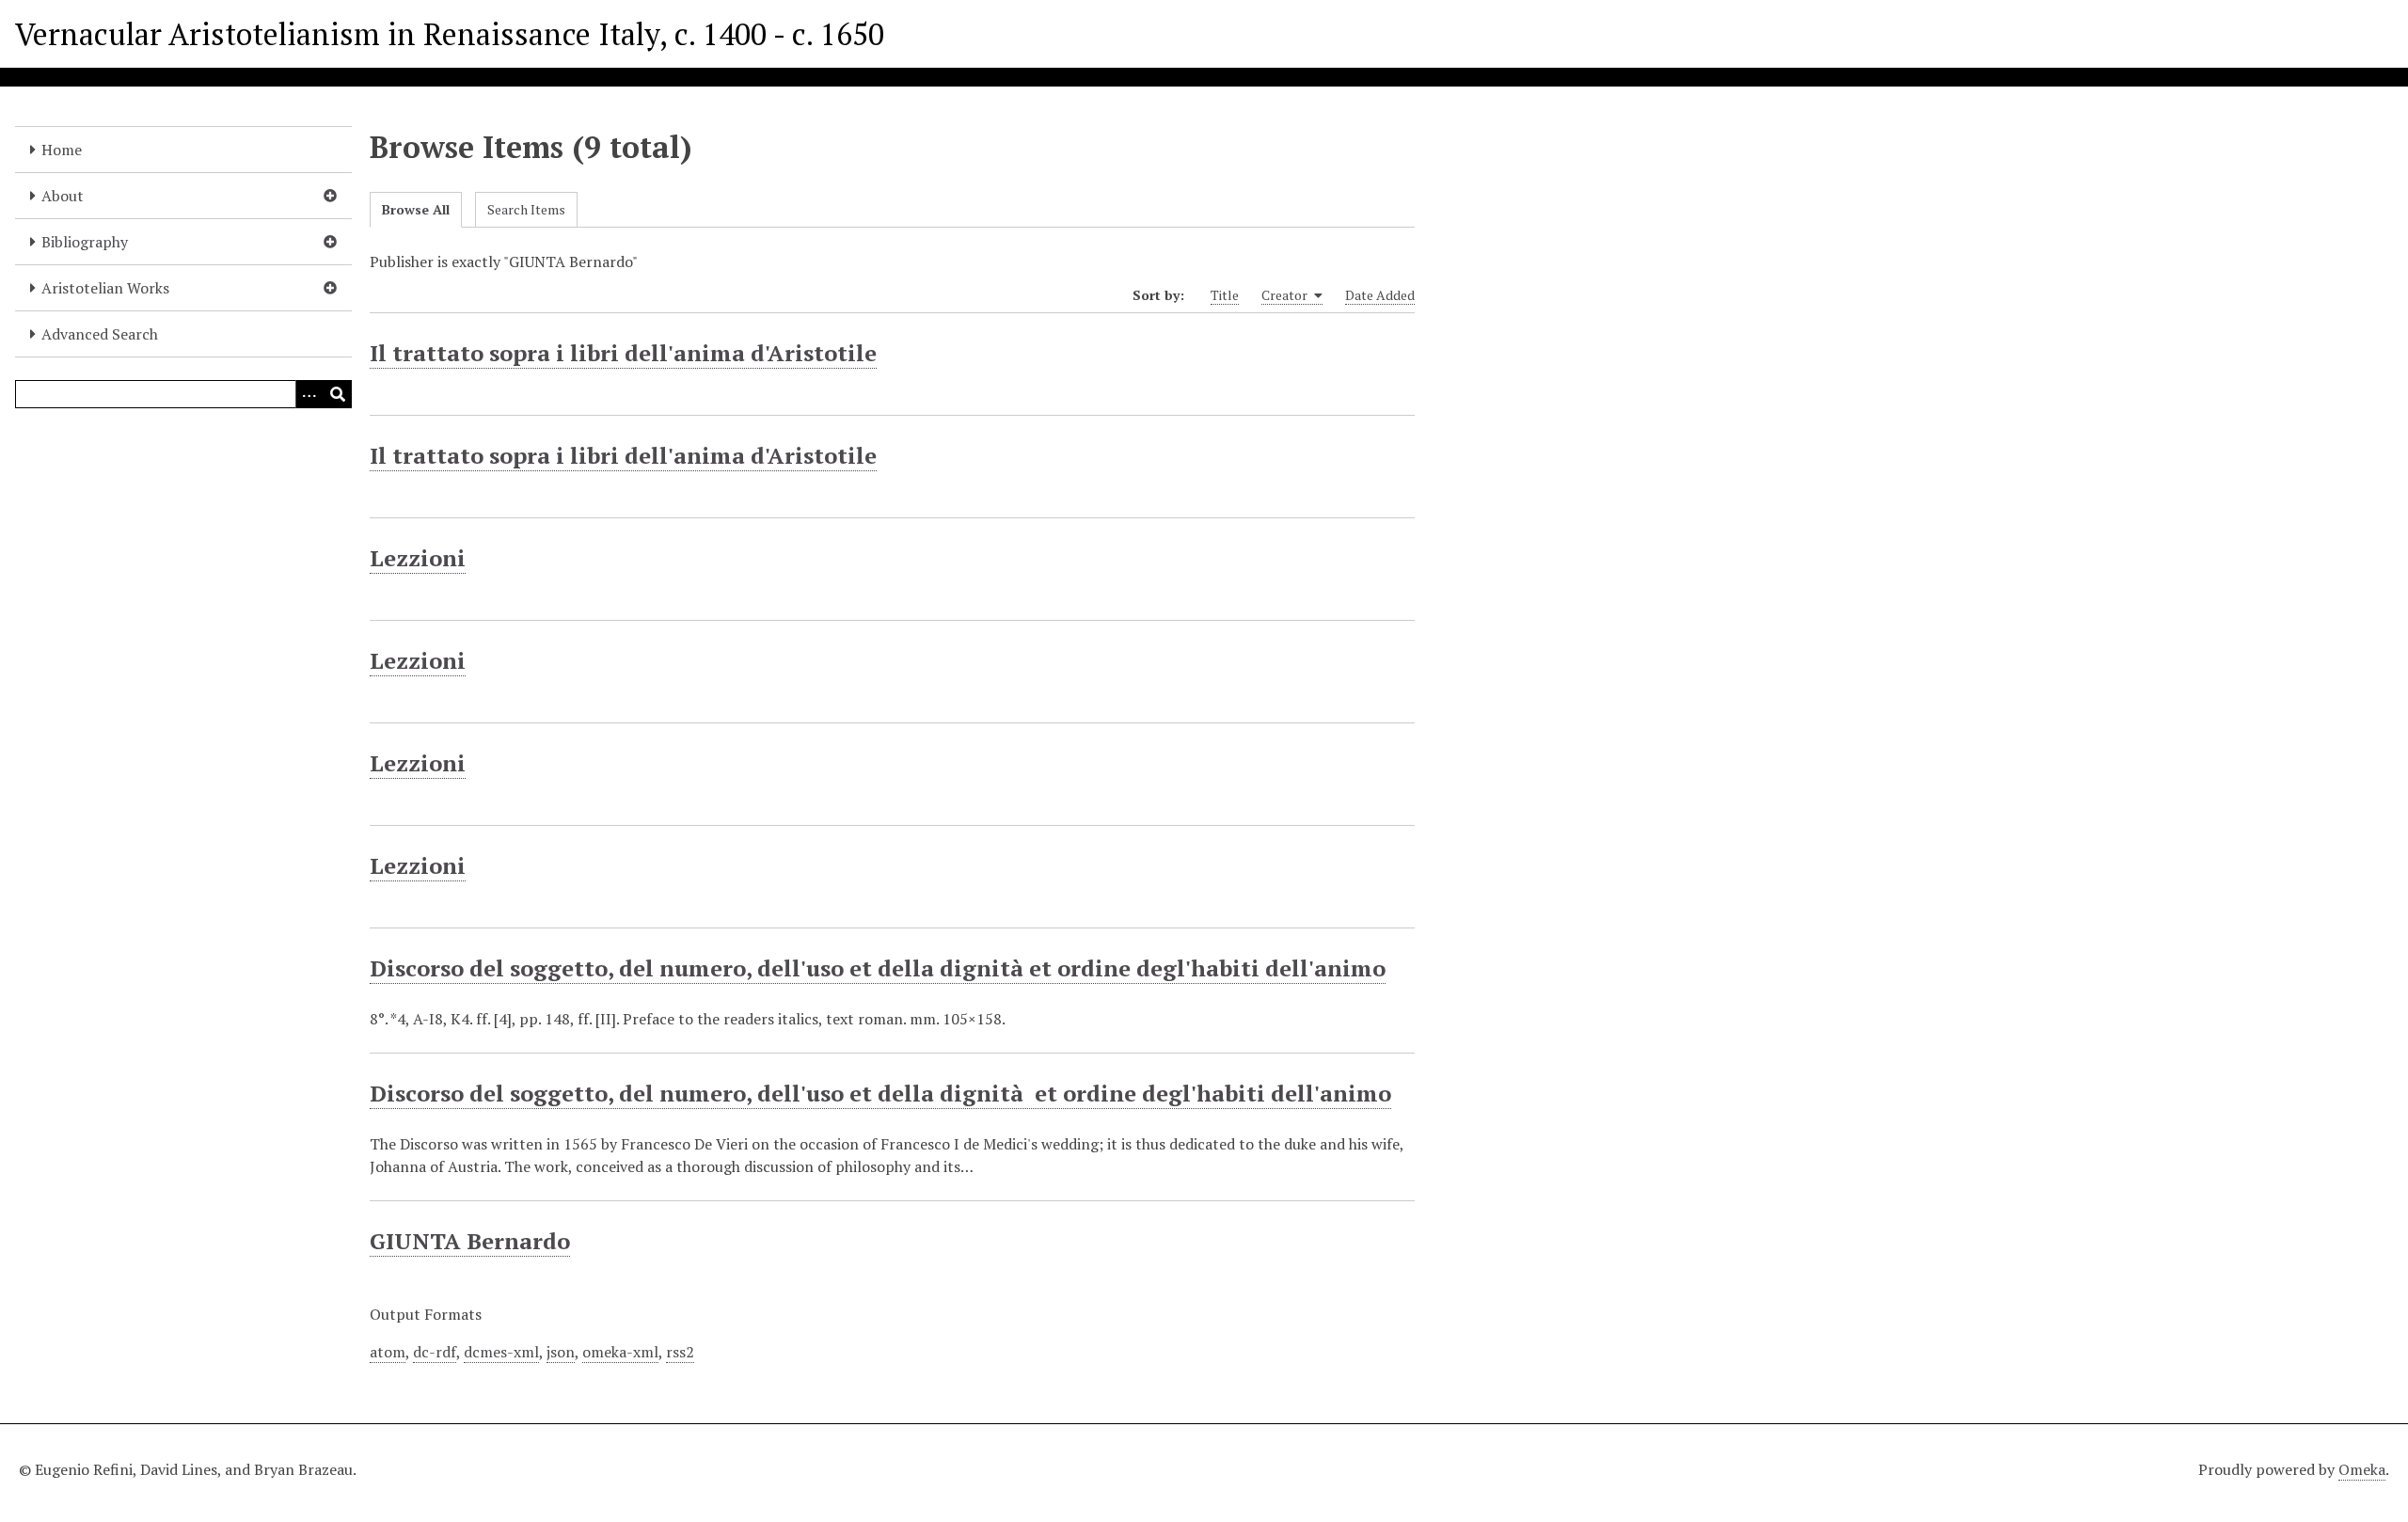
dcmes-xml (501, 1352)
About (63, 196)
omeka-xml (620, 1352)
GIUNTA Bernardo (470, 1241)
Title (1225, 295)
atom (388, 1352)
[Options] (309, 394)
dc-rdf (435, 1352)
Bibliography (85, 242)
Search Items (526, 209)
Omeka (2362, 1469)
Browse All (416, 209)
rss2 (680, 1352)
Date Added (1380, 295)
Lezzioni (418, 558)
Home (62, 150)
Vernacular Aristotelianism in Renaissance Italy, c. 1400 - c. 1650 (450, 34)
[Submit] (338, 394)
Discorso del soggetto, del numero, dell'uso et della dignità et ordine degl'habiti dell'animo (878, 968)
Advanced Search (100, 334)
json (561, 1352)
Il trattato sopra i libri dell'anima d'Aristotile (623, 353)
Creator (1286, 295)
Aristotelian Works (105, 288)
